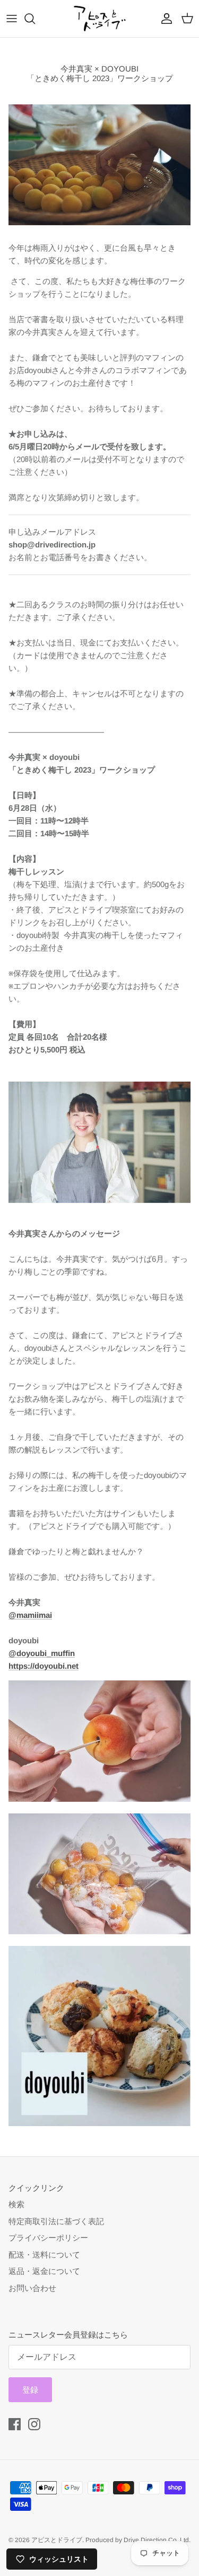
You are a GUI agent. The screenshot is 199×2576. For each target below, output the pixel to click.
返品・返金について (44, 2271)
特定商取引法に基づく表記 (56, 2221)
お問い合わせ (32, 2288)
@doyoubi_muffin (42, 1653)
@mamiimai (30, 1615)
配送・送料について (44, 2255)
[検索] (35, 19)
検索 (16, 2204)
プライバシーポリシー (48, 2238)
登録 (30, 2390)
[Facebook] (15, 2424)
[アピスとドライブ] (100, 19)
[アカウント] (164, 19)
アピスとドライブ (57, 2540)
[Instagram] (34, 2424)
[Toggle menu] (12, 19)
